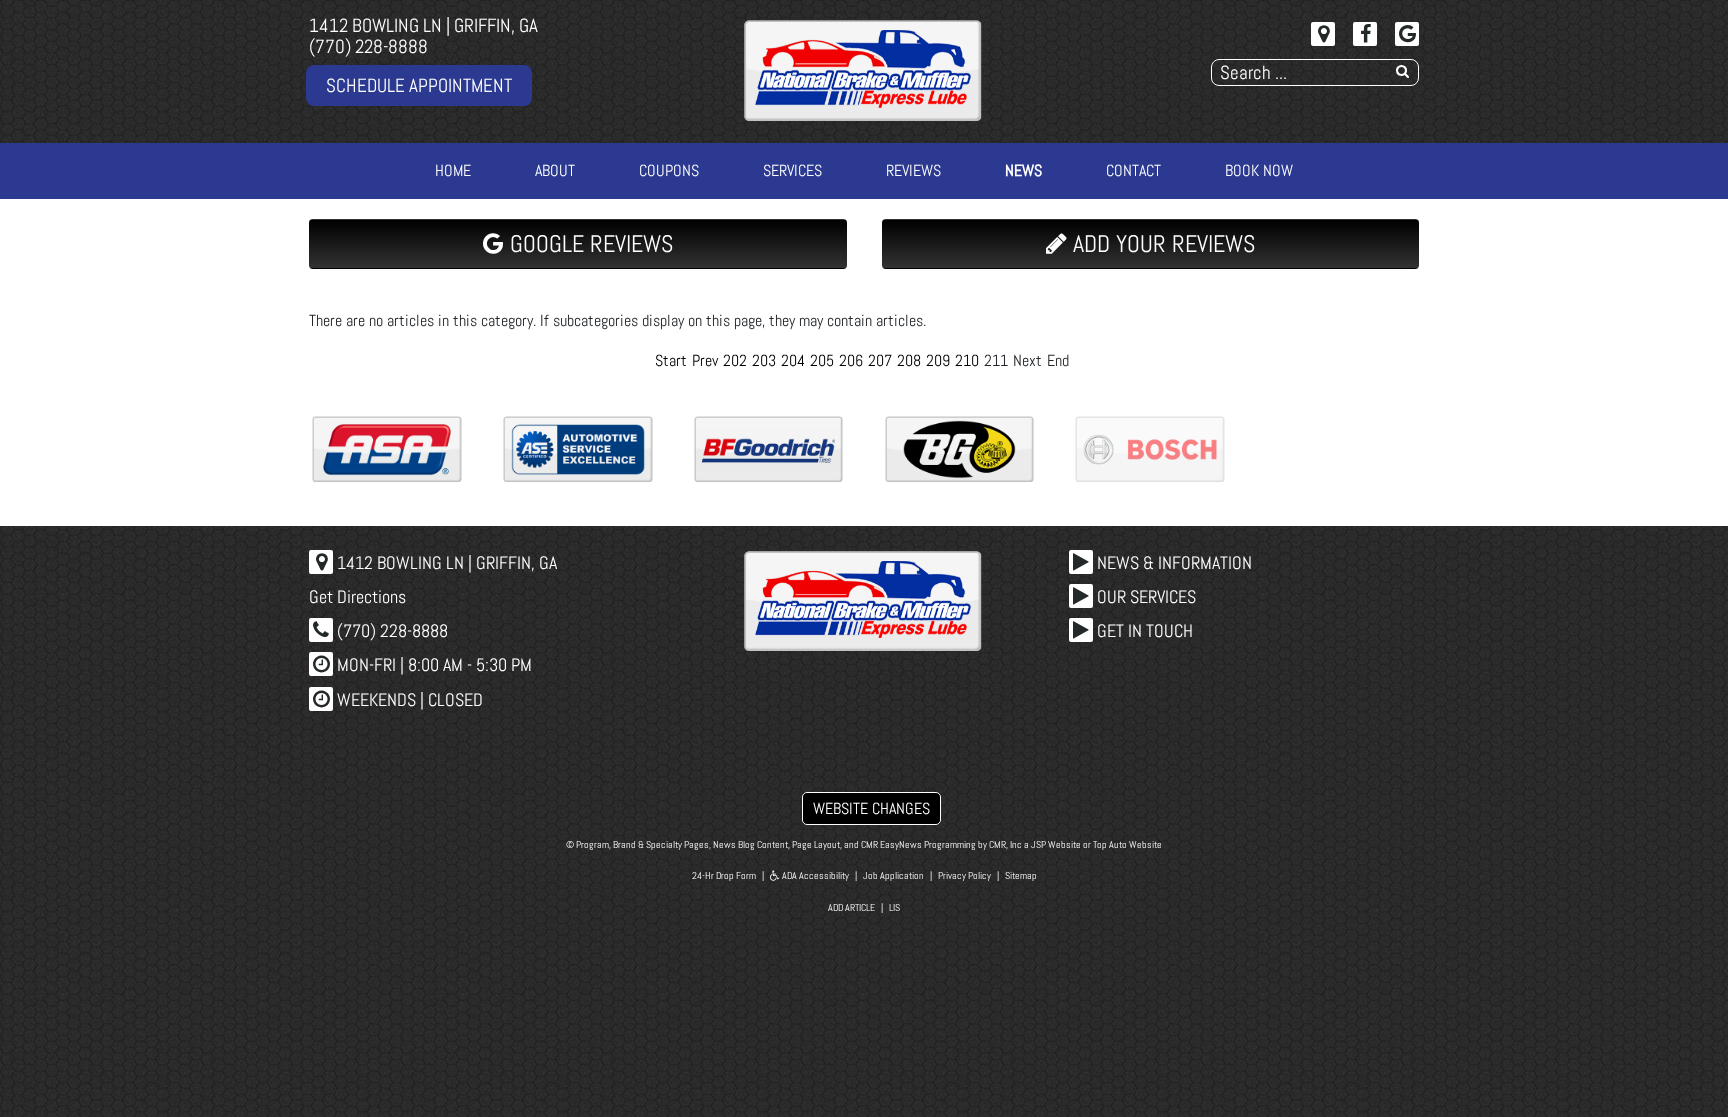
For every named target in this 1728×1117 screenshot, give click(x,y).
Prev (705, 360)
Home (453, 170)
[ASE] (578, 449)
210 (967, 360)
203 (764, 360)
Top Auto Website (1127, 844)
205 (822, 360)
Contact (1133, 170)
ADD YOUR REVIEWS (1161, 243)
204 (793, 360)
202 (735, 360)
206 (851, 360)
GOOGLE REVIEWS (588, 243)
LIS (894, 907)
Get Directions (357, 596)
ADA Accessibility (814, 875)
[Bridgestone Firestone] (1341, 449)
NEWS (1023, 170)
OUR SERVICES (1144, 596)
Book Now (1259, 170)
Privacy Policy (964, 875)
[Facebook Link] (1365, 34)
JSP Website (1056, 844)
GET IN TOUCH (1143, 630)
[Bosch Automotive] (1150, 449)
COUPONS (669, 170)
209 (938, 360)
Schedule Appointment (419, 85)
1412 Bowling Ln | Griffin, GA (423, 25)
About (555, 170)
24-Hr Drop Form (724, 875)
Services (792, 170)
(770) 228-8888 (368, 46)
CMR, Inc (1005, 844)
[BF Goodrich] (769, 449)
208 (909, 360)
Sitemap (1021, 875)
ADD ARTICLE (851, 907)
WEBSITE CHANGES (871, 808)
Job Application (893, 875)
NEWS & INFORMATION (1172, 562)
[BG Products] (960, 449)
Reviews (913, 170)
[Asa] (387, 449)
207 (880, 360)
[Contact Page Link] (1323, 34)
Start (671, 360)
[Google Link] (1407, 34)
